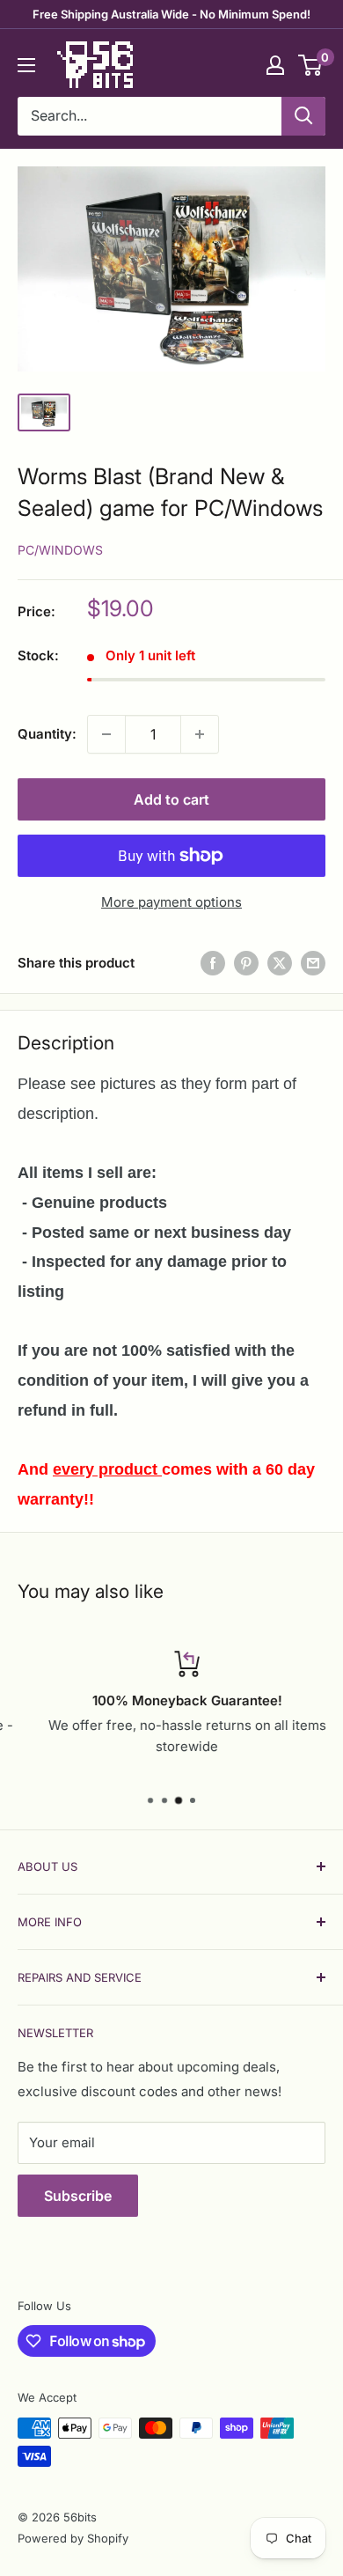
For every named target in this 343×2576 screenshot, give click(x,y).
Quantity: (47, 734)
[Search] (303, 116)
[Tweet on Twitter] (280, 963)
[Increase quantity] (200, 734)
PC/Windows (60, 550)
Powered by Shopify (73, 2538)
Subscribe (78, 2196)
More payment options (171, 902)
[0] (311, 65)
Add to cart (171, 799)
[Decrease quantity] (106, 734)
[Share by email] (313, 963)
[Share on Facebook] (213, 963)
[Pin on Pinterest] (246, 963)
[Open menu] (26, 65)
